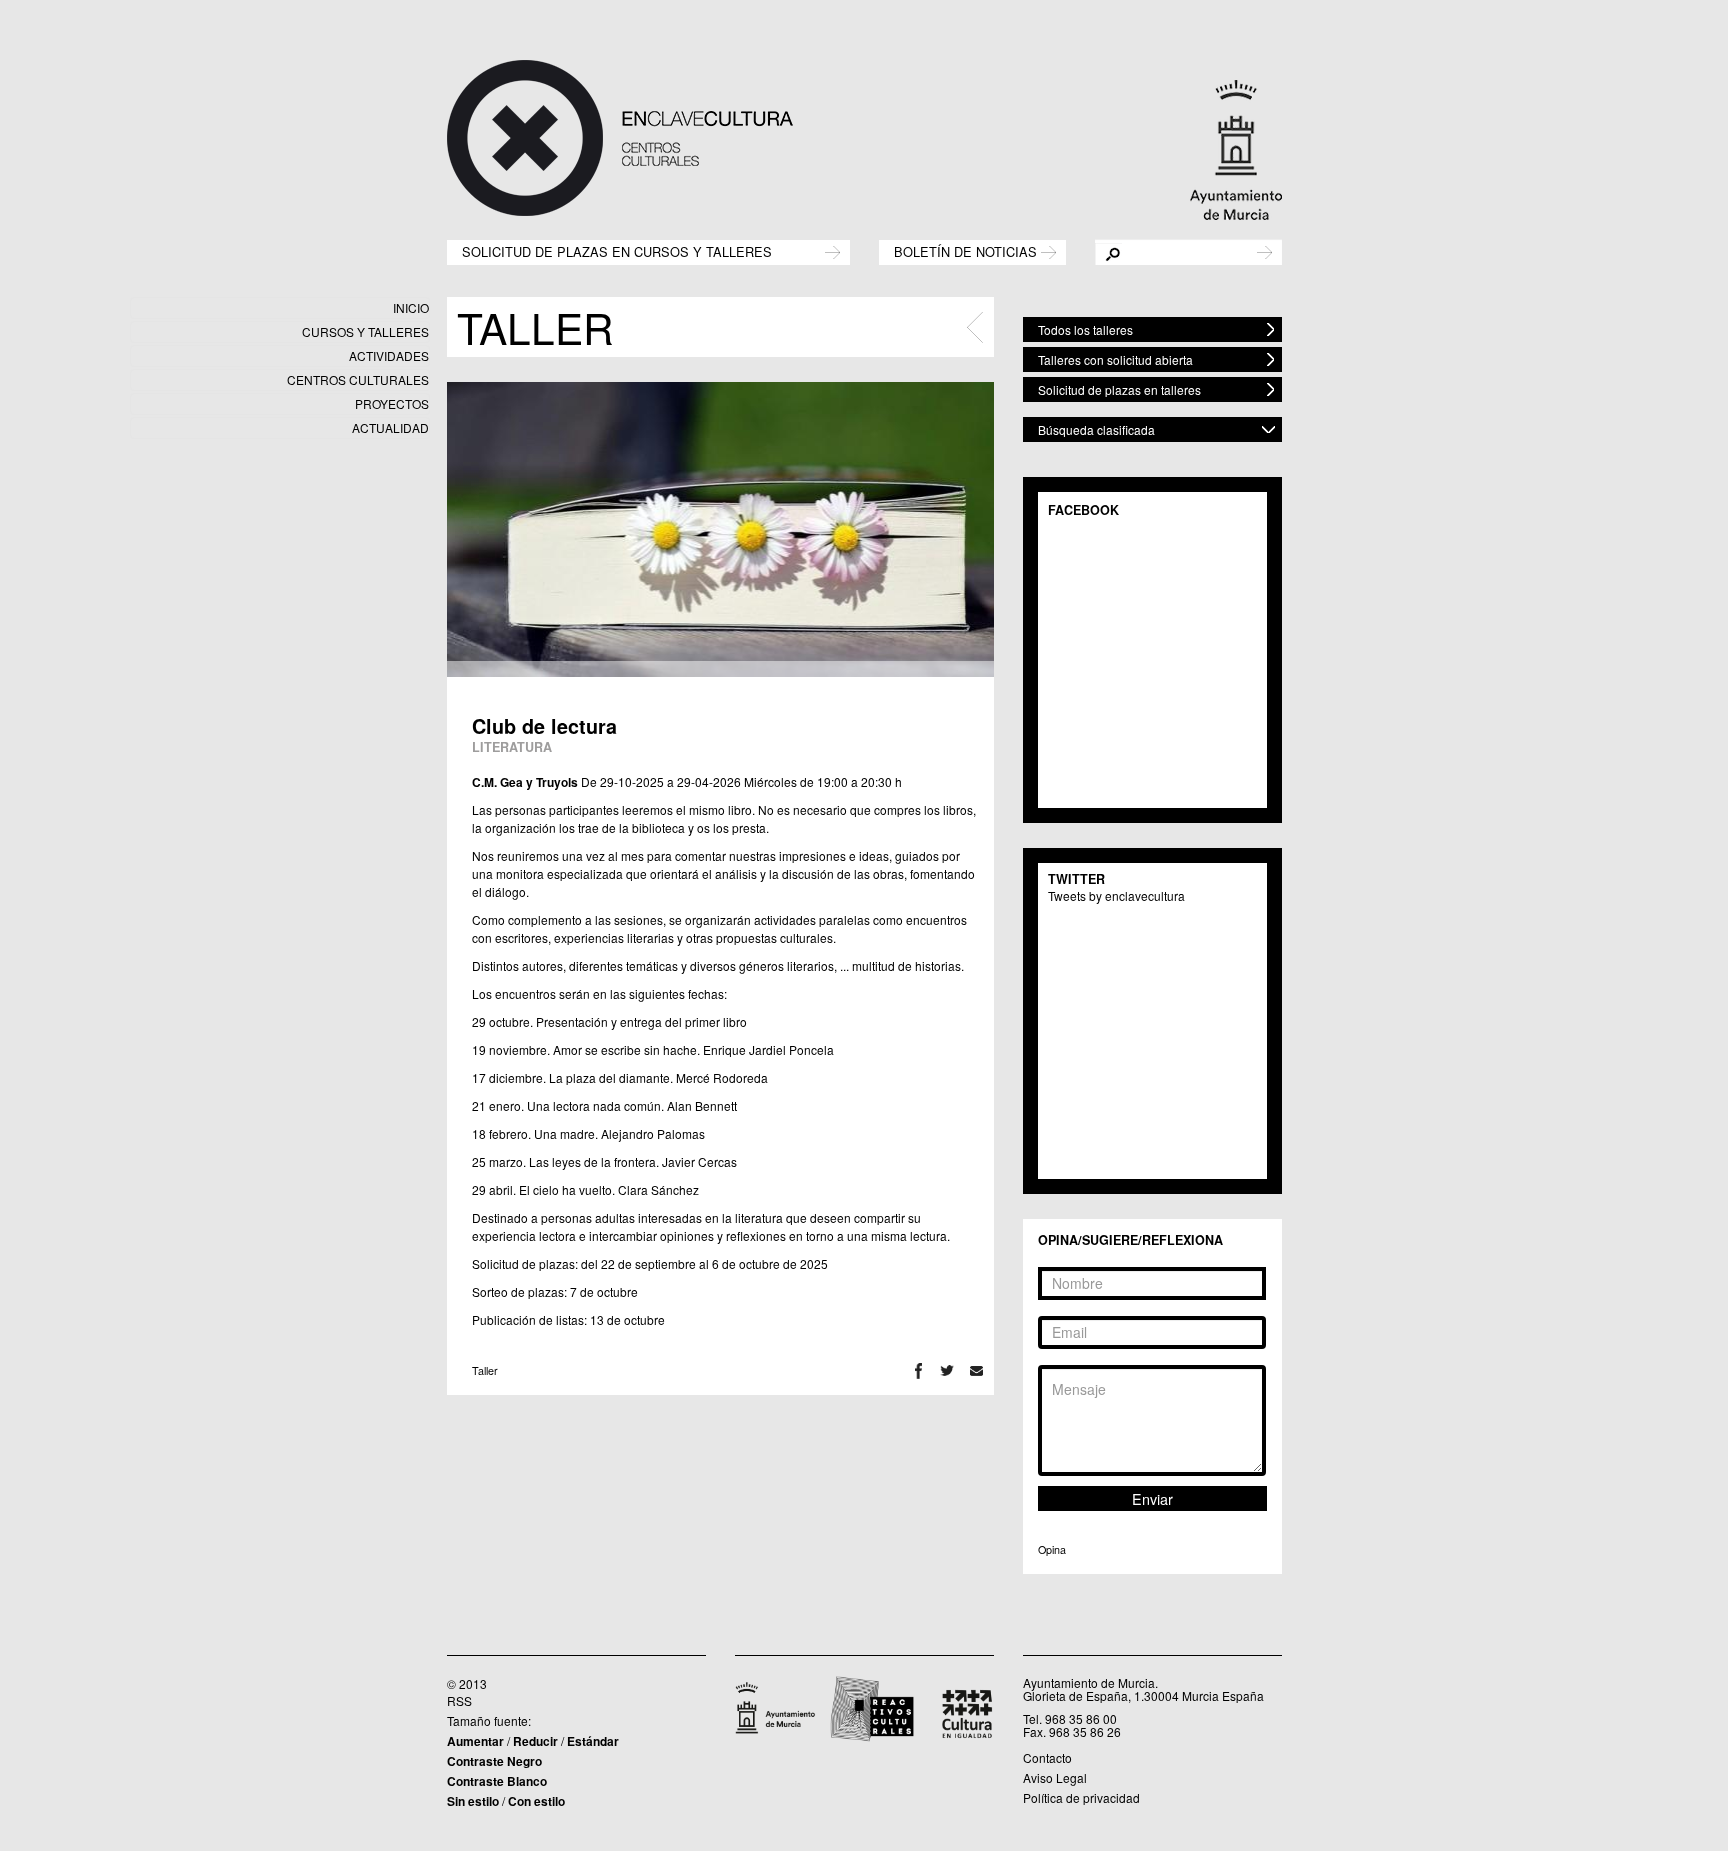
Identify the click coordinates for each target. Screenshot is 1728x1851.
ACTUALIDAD (390, 427)
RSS (459, 1700)
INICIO (411, 307)
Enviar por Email (976, 1370)
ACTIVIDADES (389, 355)
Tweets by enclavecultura (1116, 895)
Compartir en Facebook (918, 1370)
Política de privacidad (1081, 1797)
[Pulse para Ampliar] (720, 529)
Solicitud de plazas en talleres (1119, 389)
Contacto (1047, 1757)
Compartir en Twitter (947, 1370)
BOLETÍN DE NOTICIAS (965, 250)
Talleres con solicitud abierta (1115, 359)
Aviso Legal (1055, 1777)
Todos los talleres (1085, 329)
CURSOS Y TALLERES (365, 331)
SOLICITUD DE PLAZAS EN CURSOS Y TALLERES (617, 250)
